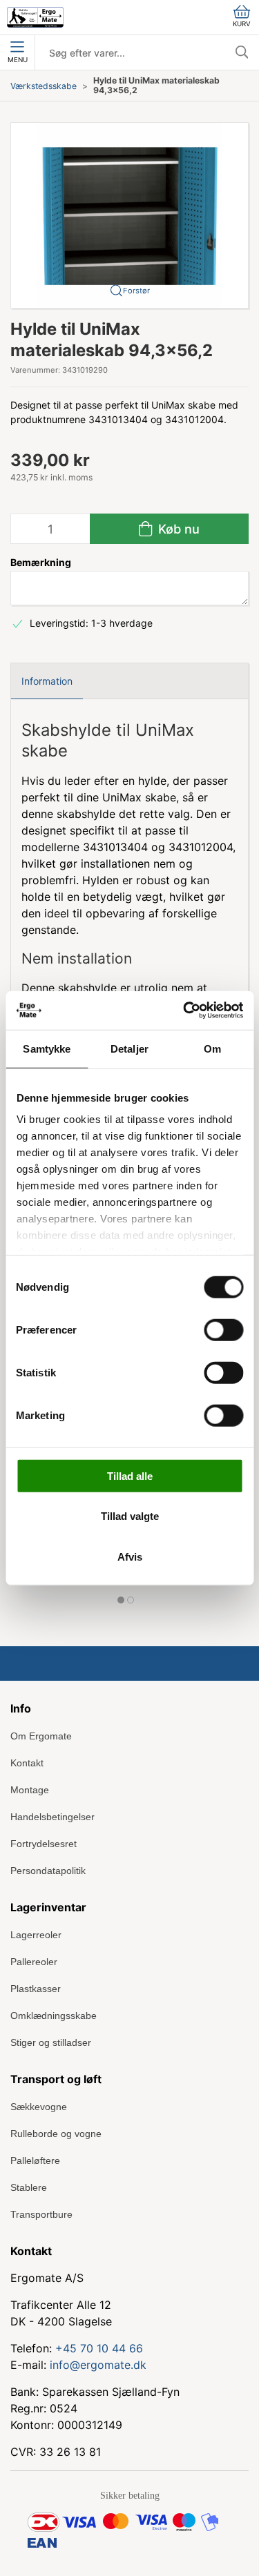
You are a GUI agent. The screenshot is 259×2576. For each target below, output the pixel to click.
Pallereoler (34, 1962)
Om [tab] (212, 1048)
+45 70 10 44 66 (99, 2348)
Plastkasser (36, 1989)
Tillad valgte (130, 1516)
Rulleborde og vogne (56, 2134)
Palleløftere (35, 2160)
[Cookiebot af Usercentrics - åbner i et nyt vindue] (184, 1011)
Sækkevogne (39, 2107)
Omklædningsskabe (54, 2016)
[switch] (223, 1329)
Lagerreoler (36, 1935)
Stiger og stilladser (51, 2042)
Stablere (29, 2187)
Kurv (242, 24)
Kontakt (27, 1763)
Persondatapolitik (48, 1871)
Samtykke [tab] (47, 1048)
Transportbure (41, 2214)
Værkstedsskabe (44, 86)
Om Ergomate (41, 1736)
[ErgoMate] (35, 17)
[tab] (121, 1600)
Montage (30, 1790)
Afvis (130, 1556)
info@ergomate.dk (98, 2365)
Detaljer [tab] (129, 1048)
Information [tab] (47, 681)
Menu (18, 60)
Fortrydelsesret (44, 1844)
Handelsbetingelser (52, 1817)
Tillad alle (130, 1475)
